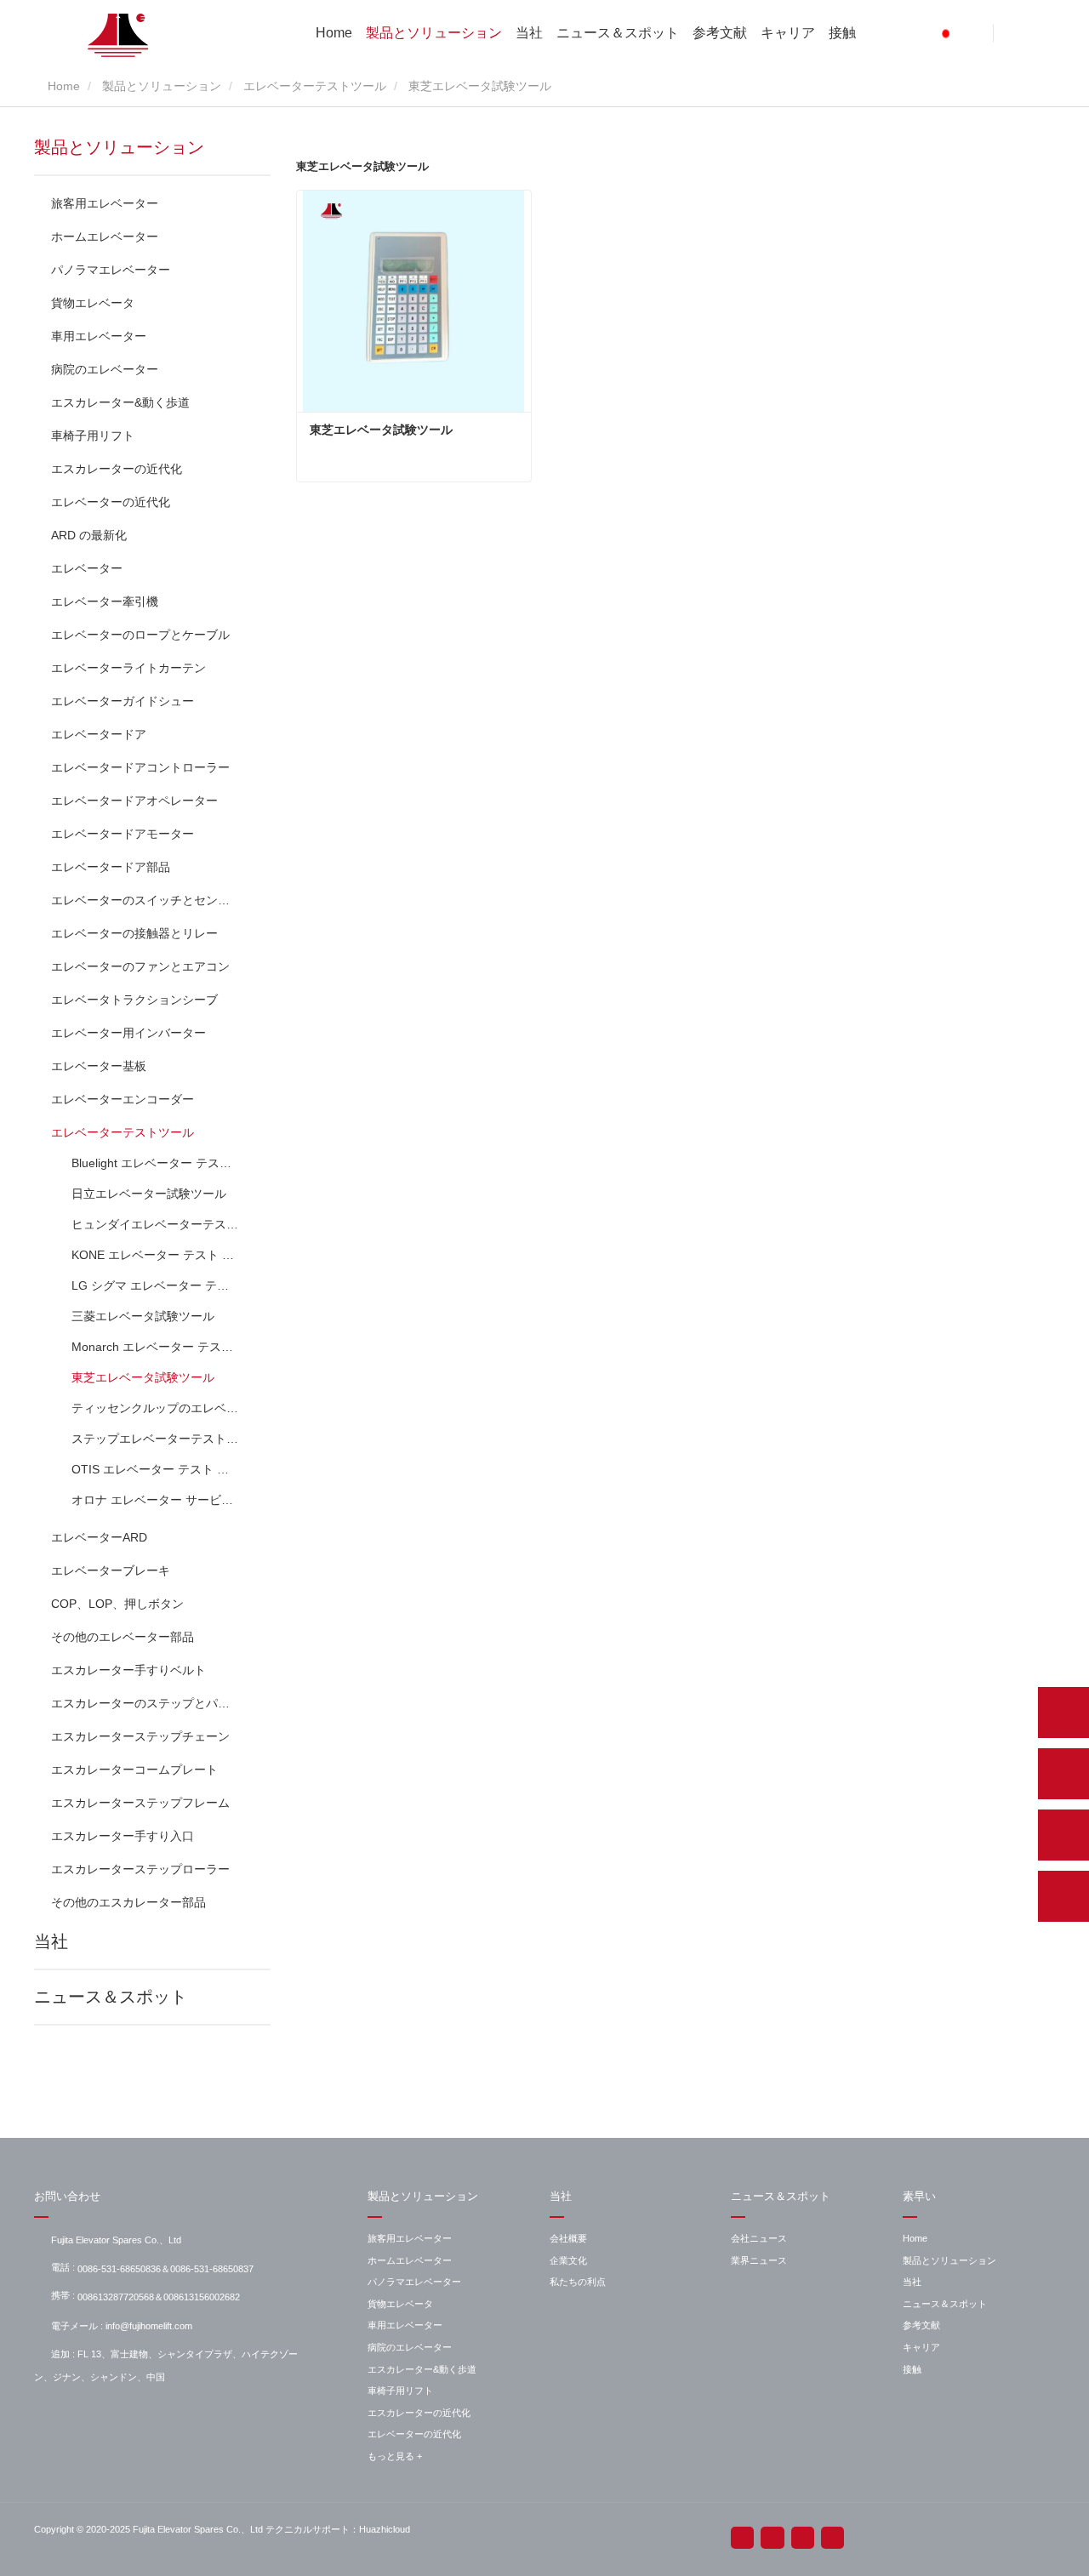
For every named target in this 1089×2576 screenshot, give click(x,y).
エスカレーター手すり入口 (123, 1836)
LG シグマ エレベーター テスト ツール (156, 1285)
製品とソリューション (434, 33)
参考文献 (720, 33)
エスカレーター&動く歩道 (120, 402)
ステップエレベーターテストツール (156, 1439)
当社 (529, 33)
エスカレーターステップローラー (140, 1869)
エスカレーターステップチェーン (140, 1736)
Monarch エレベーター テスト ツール (156, 1347)
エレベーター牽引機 (105, 601)
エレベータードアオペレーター (134, 801)
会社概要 (568, 2238)
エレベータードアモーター (123, 834)
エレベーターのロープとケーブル (140, 635)
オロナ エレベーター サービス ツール (156, 1500)
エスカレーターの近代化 (117, 469)
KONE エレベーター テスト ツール (156, 1255)
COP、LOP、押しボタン (117, 1604)
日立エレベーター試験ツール (149, 1194)
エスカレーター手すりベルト (128, 1670)
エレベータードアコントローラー (140, 767)
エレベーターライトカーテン (128, 668)
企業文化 (568, 2260)
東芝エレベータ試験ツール (143, 1377)
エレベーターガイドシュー (123, 701)
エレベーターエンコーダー (123, 1099)
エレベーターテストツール (315, 86)
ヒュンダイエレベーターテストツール (156, 1224)
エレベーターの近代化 (111, 502)
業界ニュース (759, 2260)
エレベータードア (99, 734)
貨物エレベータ (93, 303)
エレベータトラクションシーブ (134, 1000)
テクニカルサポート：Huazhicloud (338, 2529)
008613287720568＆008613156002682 (159, 2297)
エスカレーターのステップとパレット (144, 1703)
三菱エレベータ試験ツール (143, 1316)
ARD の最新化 (89, 535)
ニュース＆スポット (618, 33)
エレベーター (87, 568)
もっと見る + (395, 2456)
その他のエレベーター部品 (123, 1637)
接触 (842, 33)
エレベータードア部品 (111, 867)
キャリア (788, 33)
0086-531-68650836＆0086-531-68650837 (165, 2269)
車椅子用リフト (93, 436)
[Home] (119, 35)
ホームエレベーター (105, 237)
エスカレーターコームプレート (134, 1770)
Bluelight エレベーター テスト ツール (156, 1163)
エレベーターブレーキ (111, 1570)
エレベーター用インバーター (128, 1033)
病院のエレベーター (105, 369)
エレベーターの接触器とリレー (134, 933)
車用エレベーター (99, 336)
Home (334, 33)
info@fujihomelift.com (149, 2326)
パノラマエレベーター (111, 270)
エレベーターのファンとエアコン (140, 966)
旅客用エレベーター (105, 203)
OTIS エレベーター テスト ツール (156, 1469)
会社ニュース (759, 2238)
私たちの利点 (578, 2282)
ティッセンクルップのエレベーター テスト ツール (156, 1408)
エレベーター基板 (99, 1066)
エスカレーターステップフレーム (140, 1803)
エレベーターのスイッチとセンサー (144, 900)
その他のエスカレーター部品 (128, 1902)
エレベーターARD (99, 1537)
